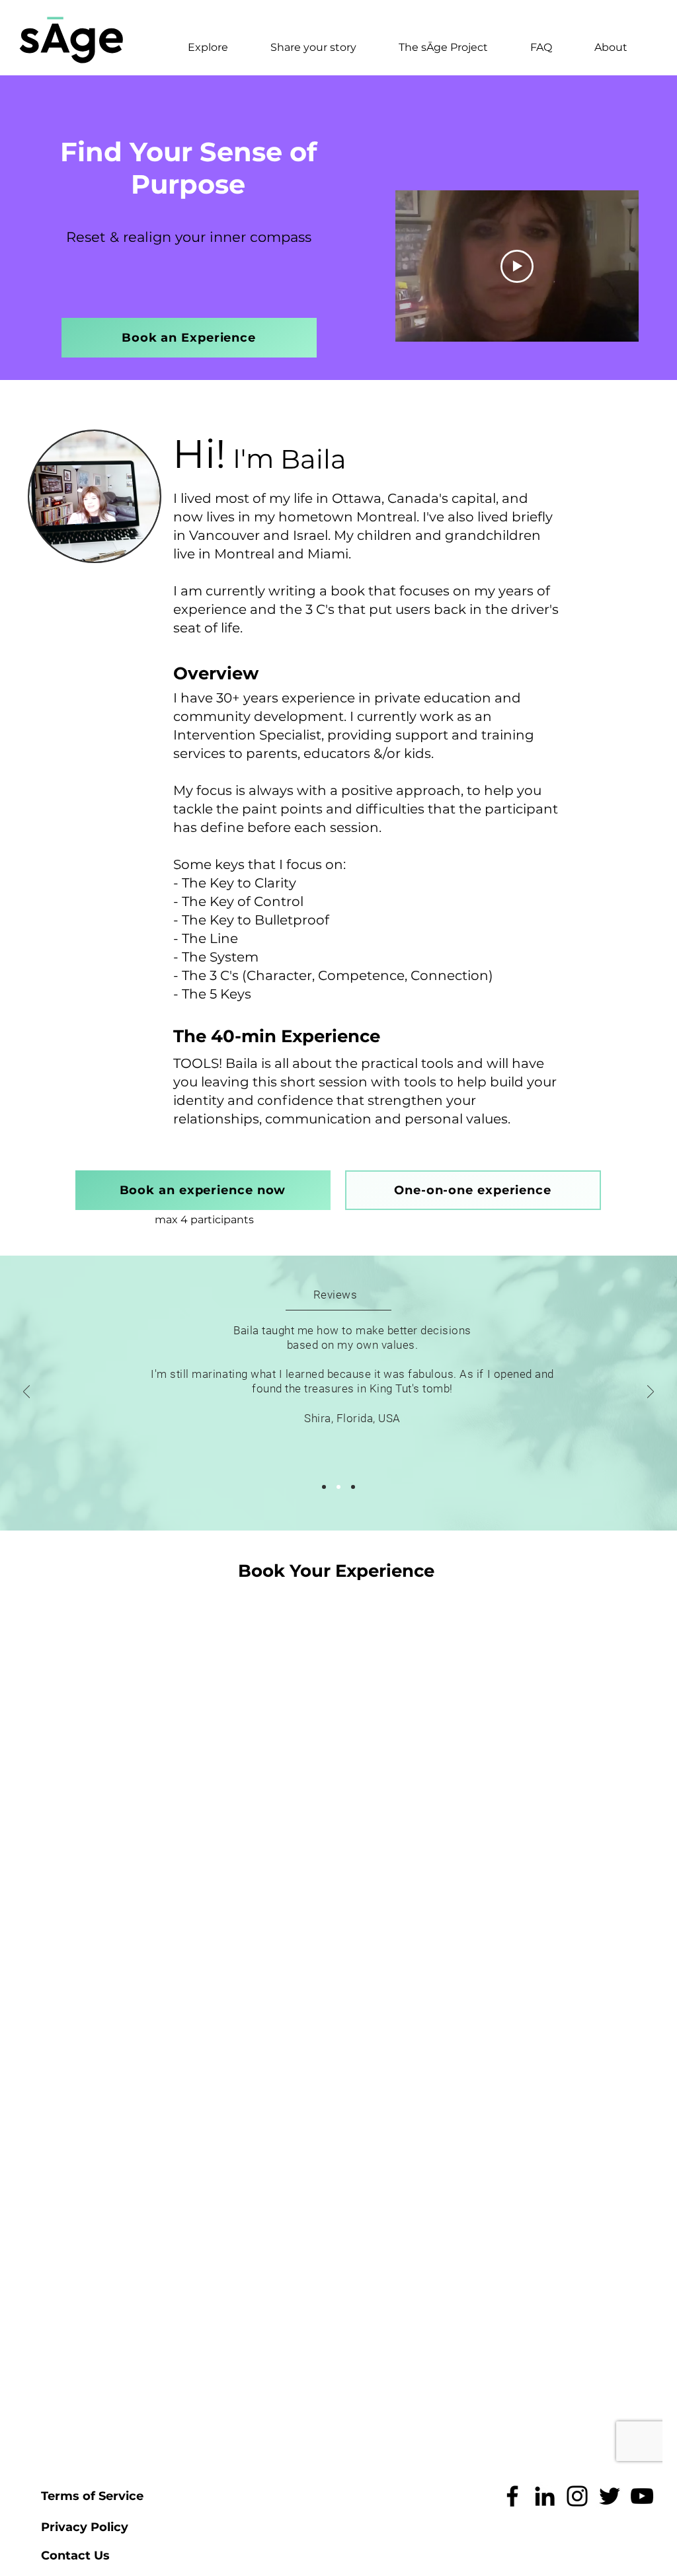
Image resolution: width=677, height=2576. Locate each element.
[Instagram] (577, 2496)
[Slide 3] (338, 1487)
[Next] (651, 1393)
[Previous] (26, 1393)
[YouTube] (642, 2496)
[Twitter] (610, 2496)
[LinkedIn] (545, 2496)
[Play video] (517, 266)
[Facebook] (512, 2496)
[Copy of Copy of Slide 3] (324, 1487)
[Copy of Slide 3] (353, 1487)
